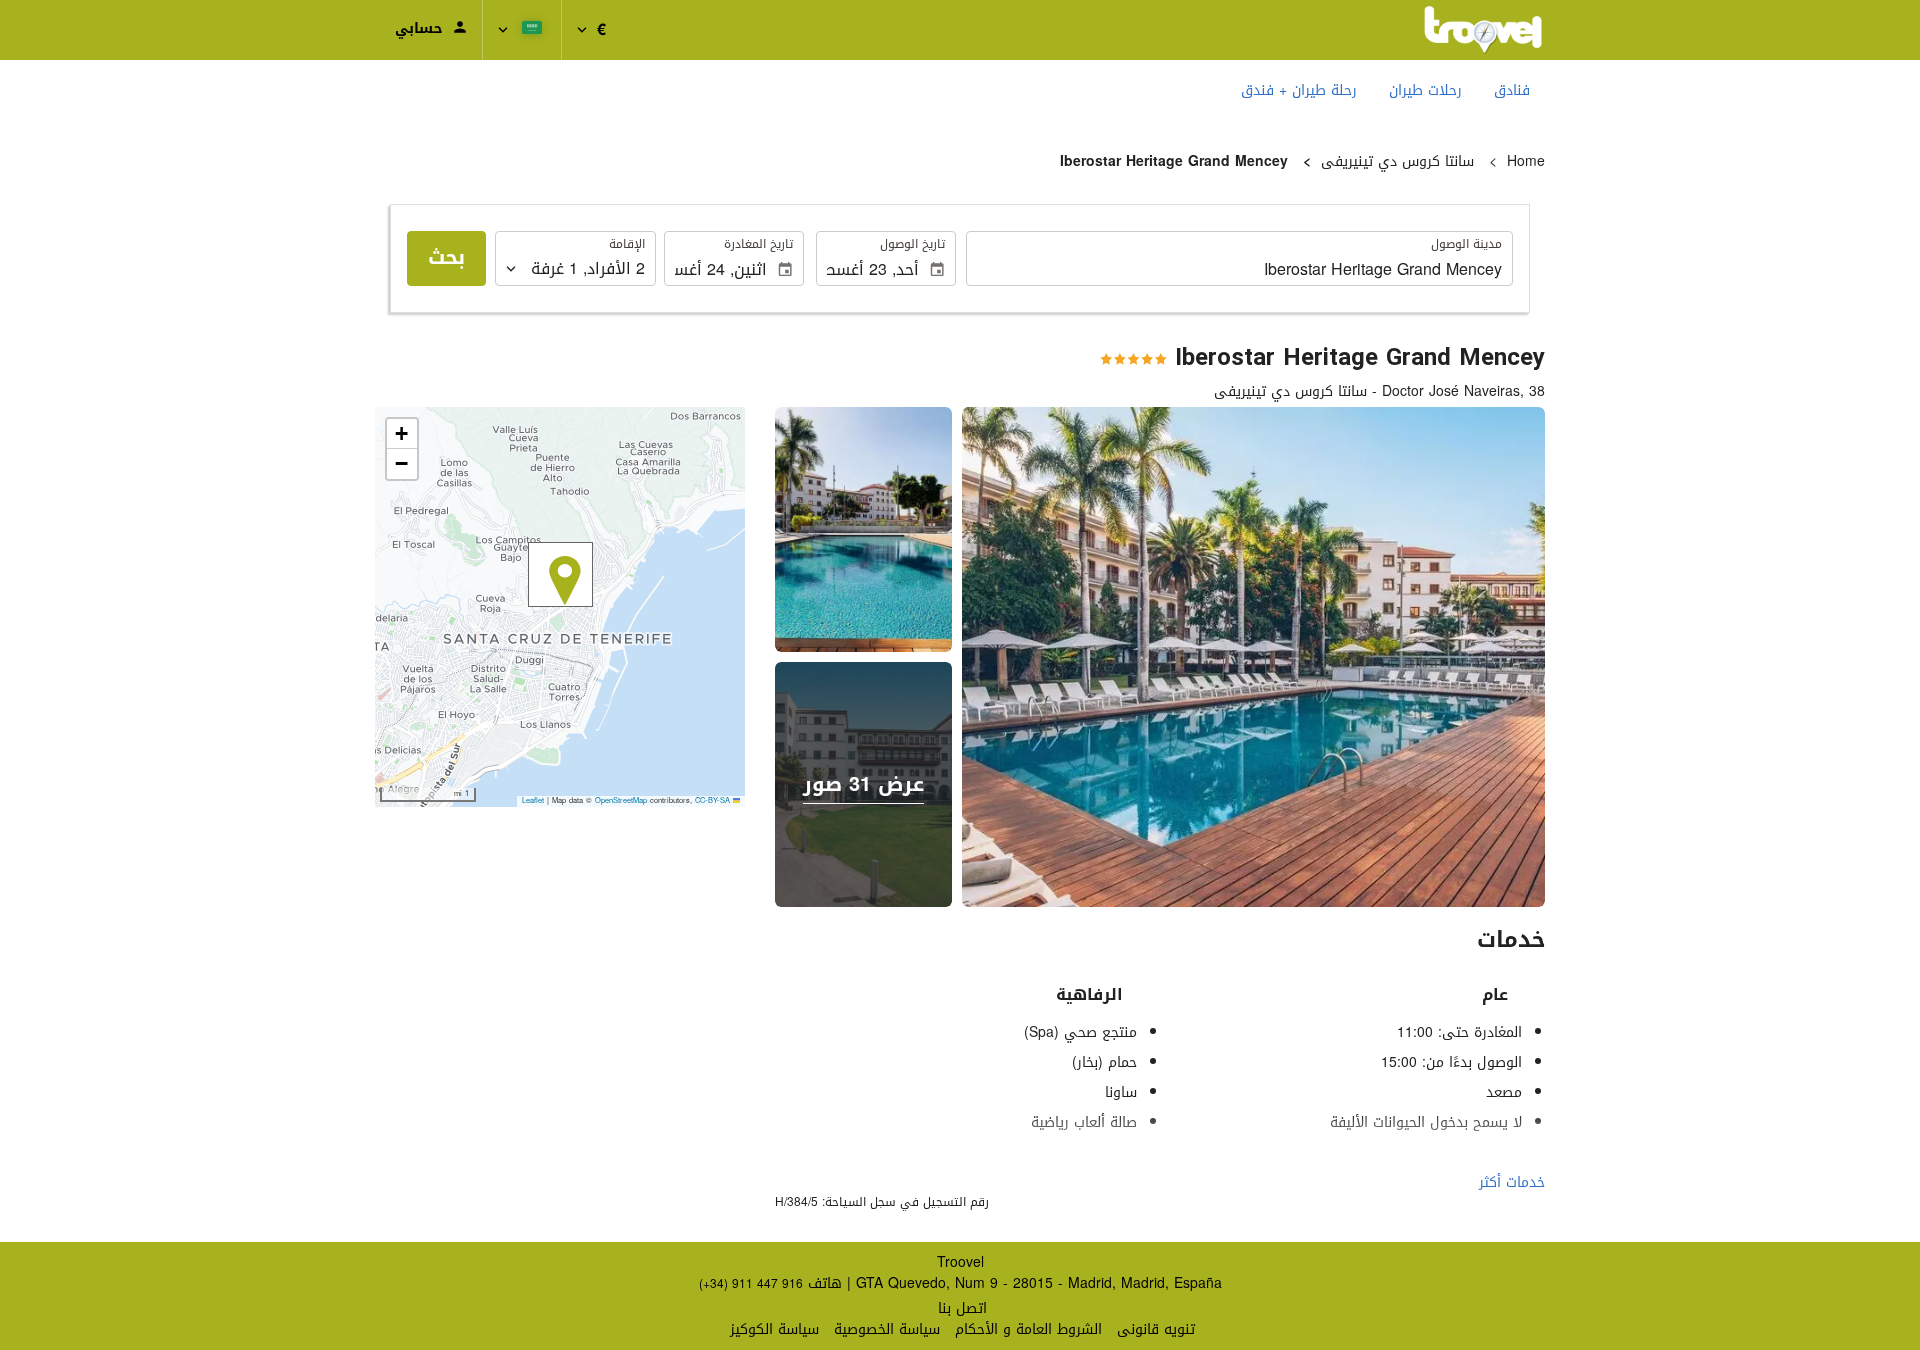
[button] (591, 30)
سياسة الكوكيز (774, 1329)
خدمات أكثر (1512, 1182)
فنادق (1512, 90)
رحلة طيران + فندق (1299, 90)
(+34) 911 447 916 (751, 1284)
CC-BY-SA (712, 800)
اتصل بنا (962, 1308)
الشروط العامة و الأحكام (1028, 1329)
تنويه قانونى (1156, 1329)
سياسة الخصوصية (887, 1329)
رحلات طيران (1425, 90)
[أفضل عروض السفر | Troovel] (1483, 30)
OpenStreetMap (621, 800)
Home (1526, 161)
